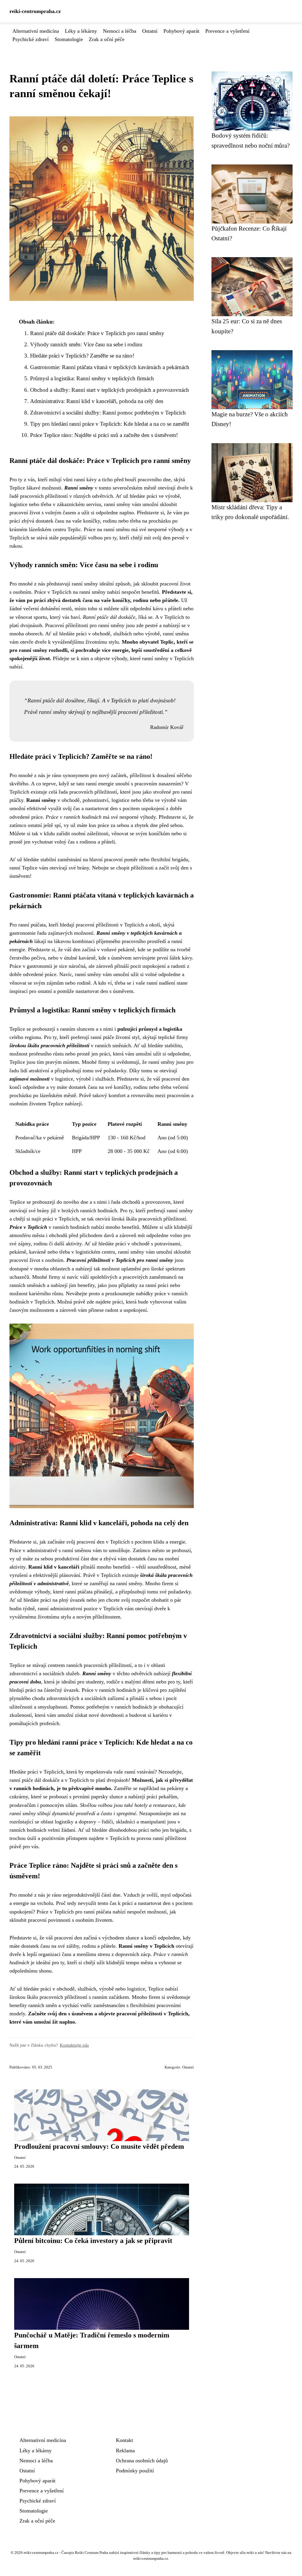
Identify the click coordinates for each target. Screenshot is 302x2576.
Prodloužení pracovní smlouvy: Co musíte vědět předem (99, 2146)
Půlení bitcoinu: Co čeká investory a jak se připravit (93, 2241)
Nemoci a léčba (120, 31)
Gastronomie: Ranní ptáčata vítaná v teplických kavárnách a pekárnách (110, 367)
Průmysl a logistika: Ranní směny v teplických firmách (92, 378)
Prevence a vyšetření (227, 31)
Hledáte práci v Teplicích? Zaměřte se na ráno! (82, 356)
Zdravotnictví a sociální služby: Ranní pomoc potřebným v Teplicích (108, 413)
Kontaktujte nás (74, 2045)
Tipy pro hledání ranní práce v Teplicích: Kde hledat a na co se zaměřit (110, 424)
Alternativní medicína (36, 31)
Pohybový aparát (181, 31)
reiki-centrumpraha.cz (35, 11)
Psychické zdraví (31, 39)
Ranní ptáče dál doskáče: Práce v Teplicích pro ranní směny (97, 333)
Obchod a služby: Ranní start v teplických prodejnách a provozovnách (110, 390)
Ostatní (150, 31)
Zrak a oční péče (107, 39)
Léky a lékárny (81, 31)
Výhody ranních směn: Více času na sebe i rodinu (86, 344)
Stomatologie (69, 39)
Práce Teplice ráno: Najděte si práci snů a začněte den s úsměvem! (104, 435)
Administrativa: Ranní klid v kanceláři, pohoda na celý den (97, 401)
